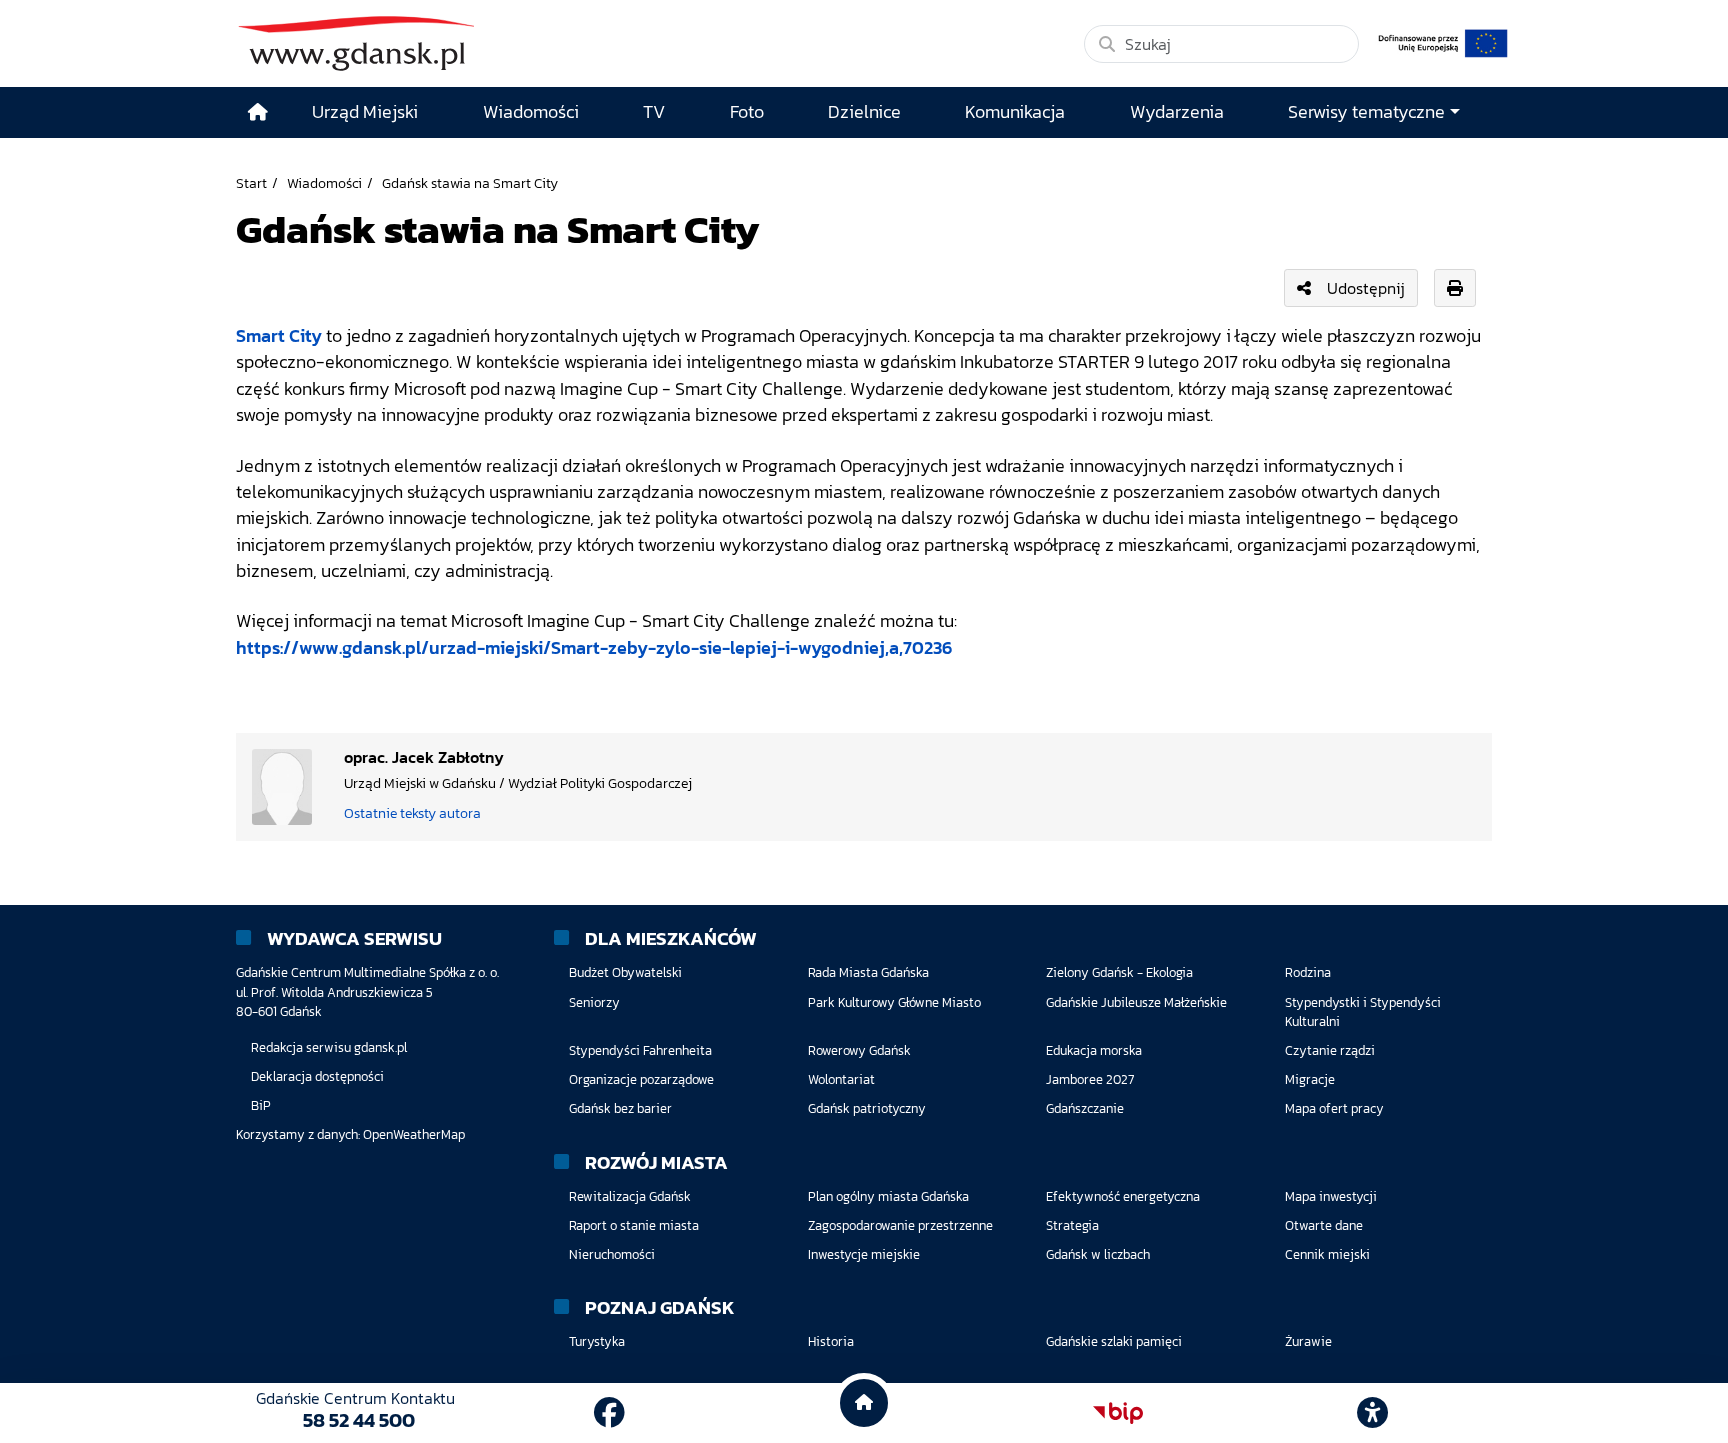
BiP (261, 1105)
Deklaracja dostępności (317, 1076)
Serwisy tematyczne (1366, 112)
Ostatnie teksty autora (412, 813)
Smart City (279, 336)
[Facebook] (609, 1413)
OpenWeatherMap (414, 1134)
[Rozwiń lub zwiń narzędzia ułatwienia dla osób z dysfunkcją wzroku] (1373, 1413)
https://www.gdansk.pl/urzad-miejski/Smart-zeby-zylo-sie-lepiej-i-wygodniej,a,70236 (594, 648)
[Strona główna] (258, 112)
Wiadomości (324, 183)
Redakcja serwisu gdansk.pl (329, 1047)
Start (251, 183)
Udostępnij (1366, 288)
